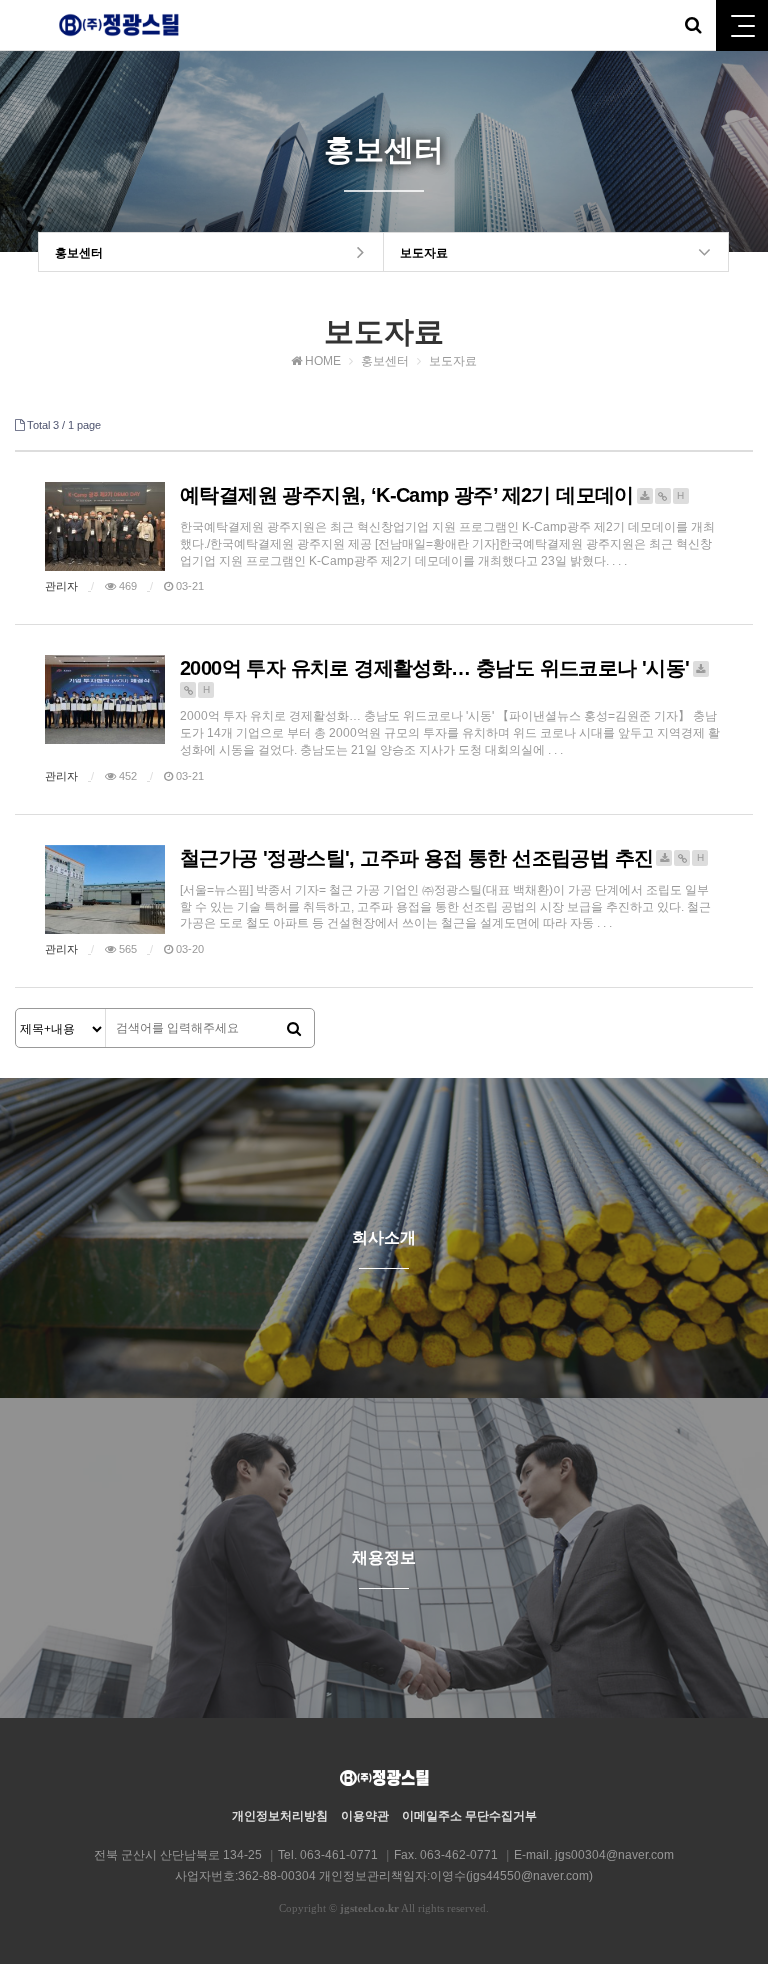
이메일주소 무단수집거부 (469, 1816)
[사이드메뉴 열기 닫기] (742, 25)
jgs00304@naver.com (614, 1855)
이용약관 (365, 1816)
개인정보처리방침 (280, 1816)
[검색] (294, 1029)
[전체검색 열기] (693, 25)
